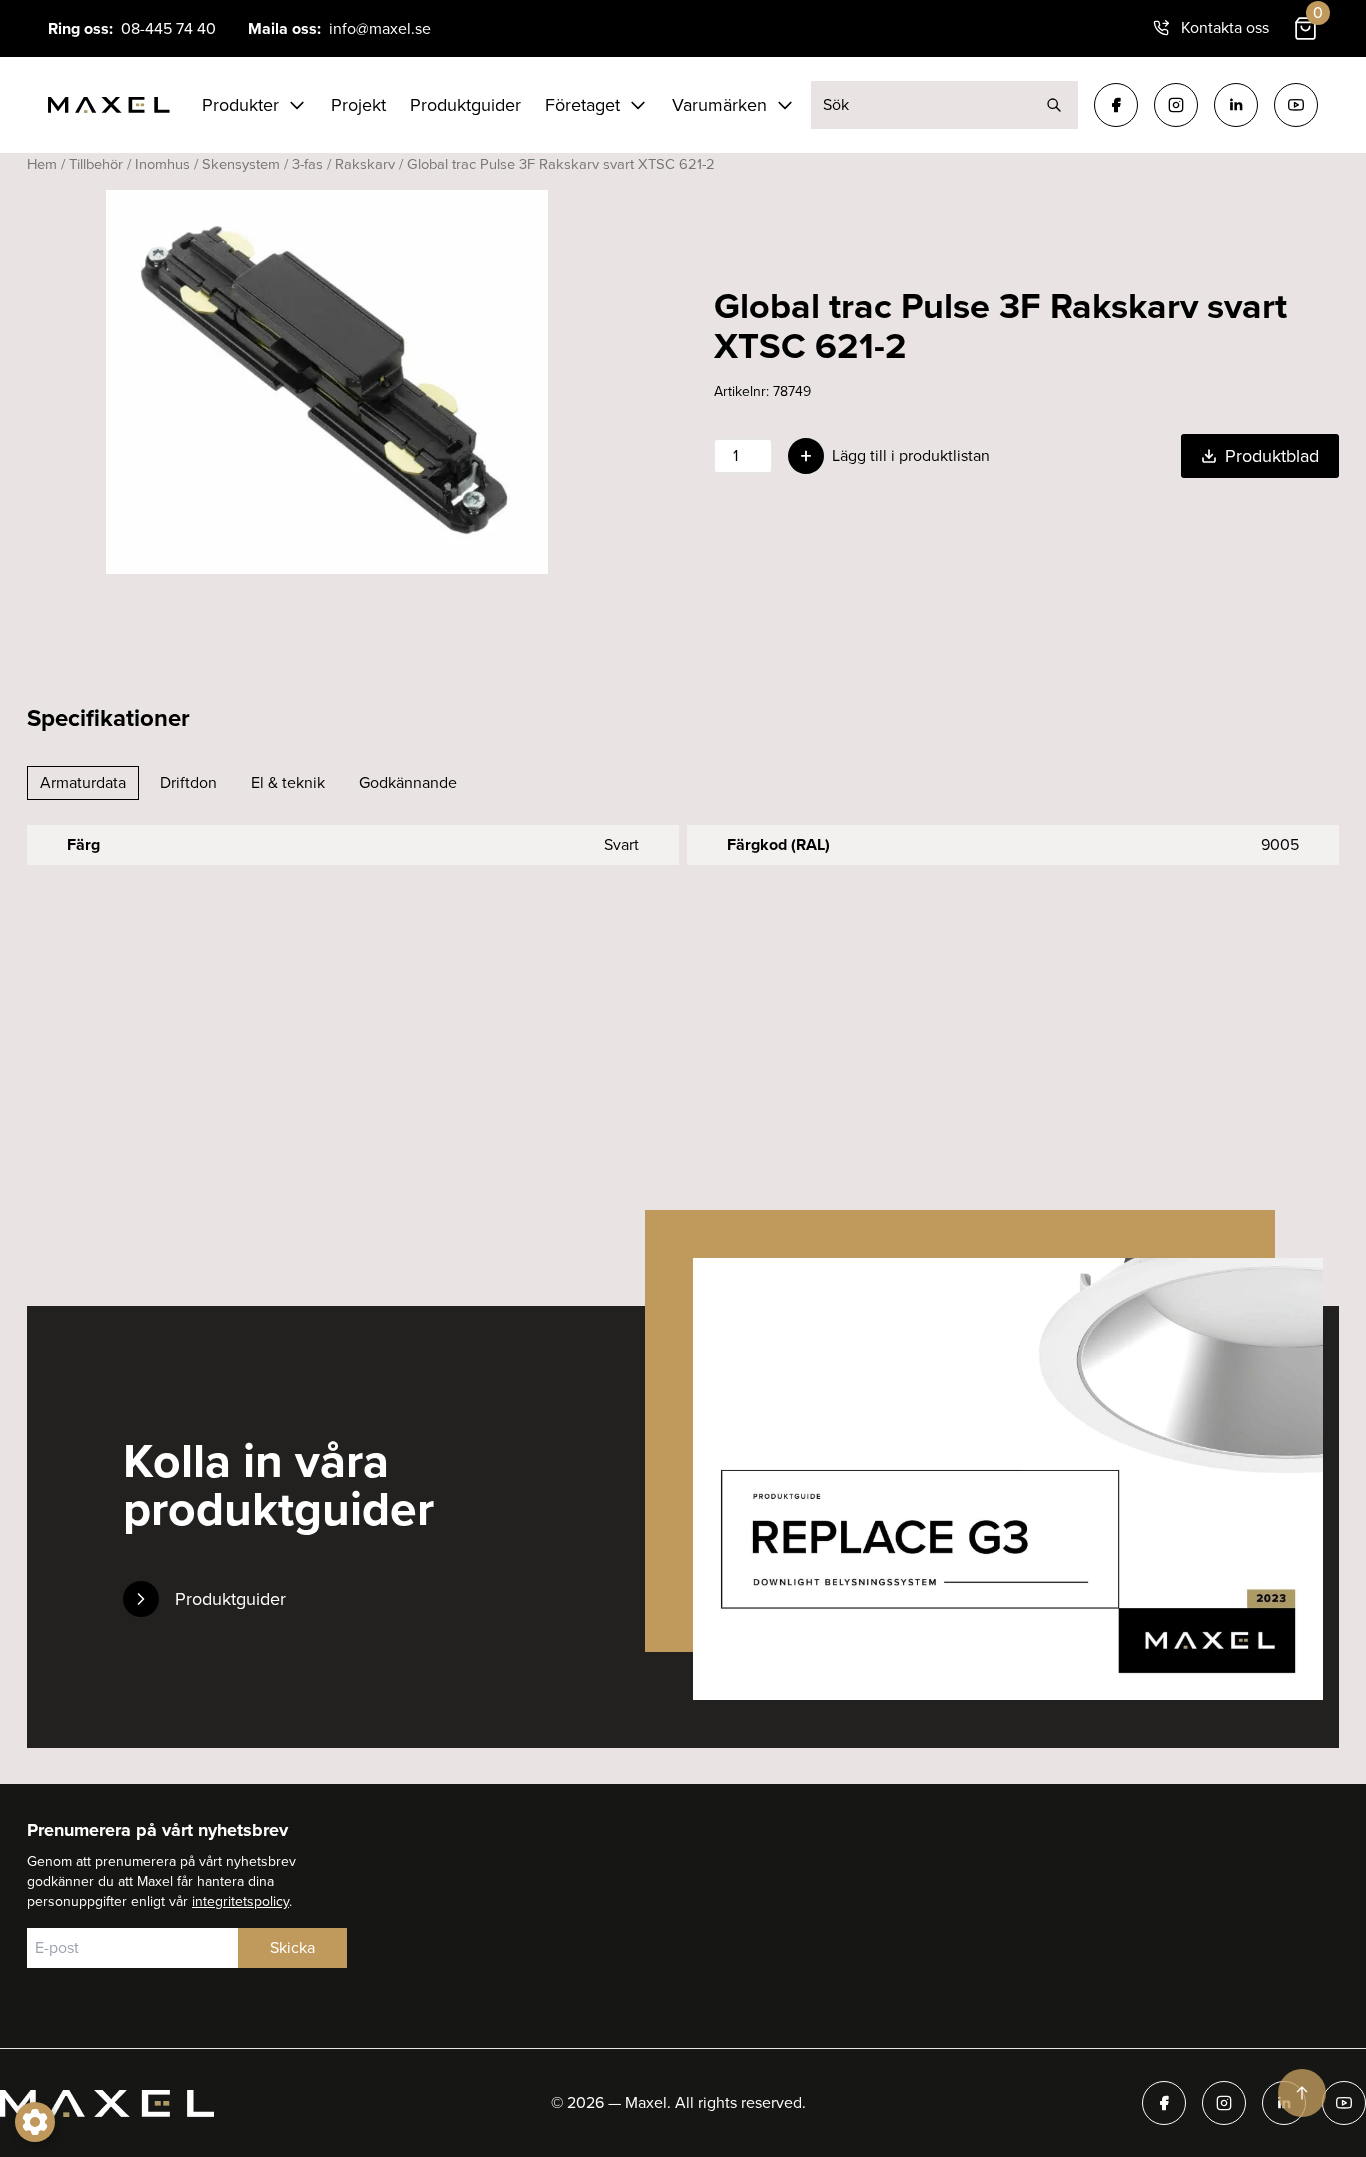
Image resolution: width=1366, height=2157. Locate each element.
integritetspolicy (240, 1901)
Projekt (358, 105)
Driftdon (188, 782)
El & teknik (288, 782)
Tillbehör (96, 164)
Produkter (240, 105)
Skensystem (241, 164)
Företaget (582, 105)
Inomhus (162, 164)
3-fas (307, 164)
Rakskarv (365, 164)
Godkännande (408, 782)
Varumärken (719, 105)
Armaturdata (83, 782)
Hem (42, 164)
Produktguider (465, 105)
